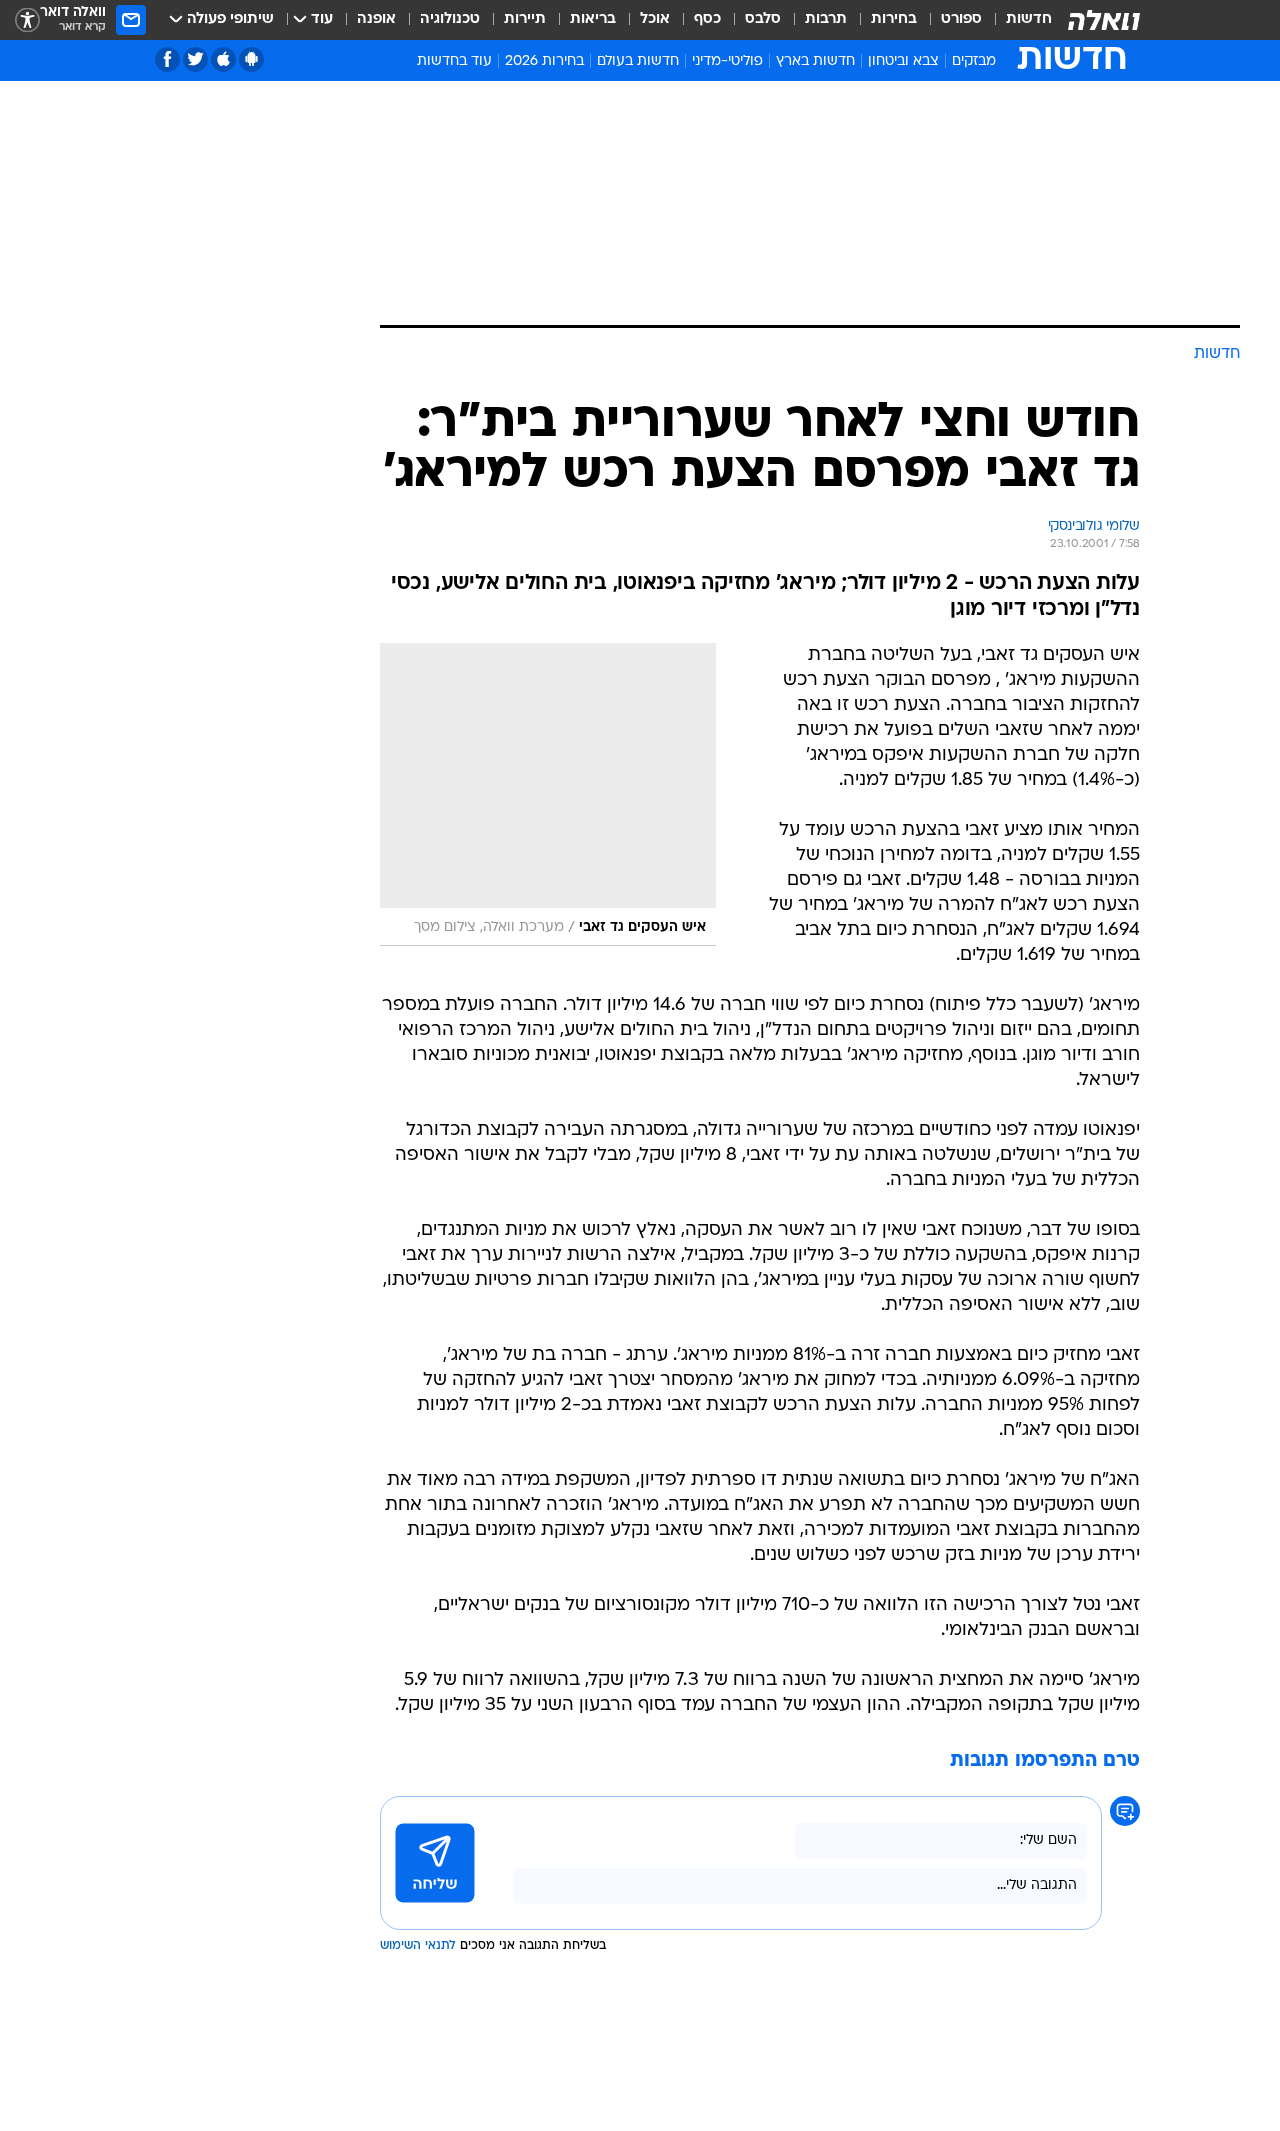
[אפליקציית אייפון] (223, 59)
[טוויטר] (195, 59)
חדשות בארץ (815, 61)
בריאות (593, 19)
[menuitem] (1017, 20)
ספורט (961, 19)
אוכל (655, 19)
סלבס (763, 19)
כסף (707, 19)
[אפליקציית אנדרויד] (251, 59)
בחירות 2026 (544, 61)
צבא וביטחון (903, 61)
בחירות (894, 19)
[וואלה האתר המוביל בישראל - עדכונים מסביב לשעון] (1104, 20)
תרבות (826, 19)
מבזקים (974, 61)
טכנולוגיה (450, 19)
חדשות (1029, 19)
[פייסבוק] (167, 59)
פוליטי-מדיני (727, 61)
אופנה (376, 19)
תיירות (525, 19)
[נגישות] (27, 20)
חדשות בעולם (638, 61)
